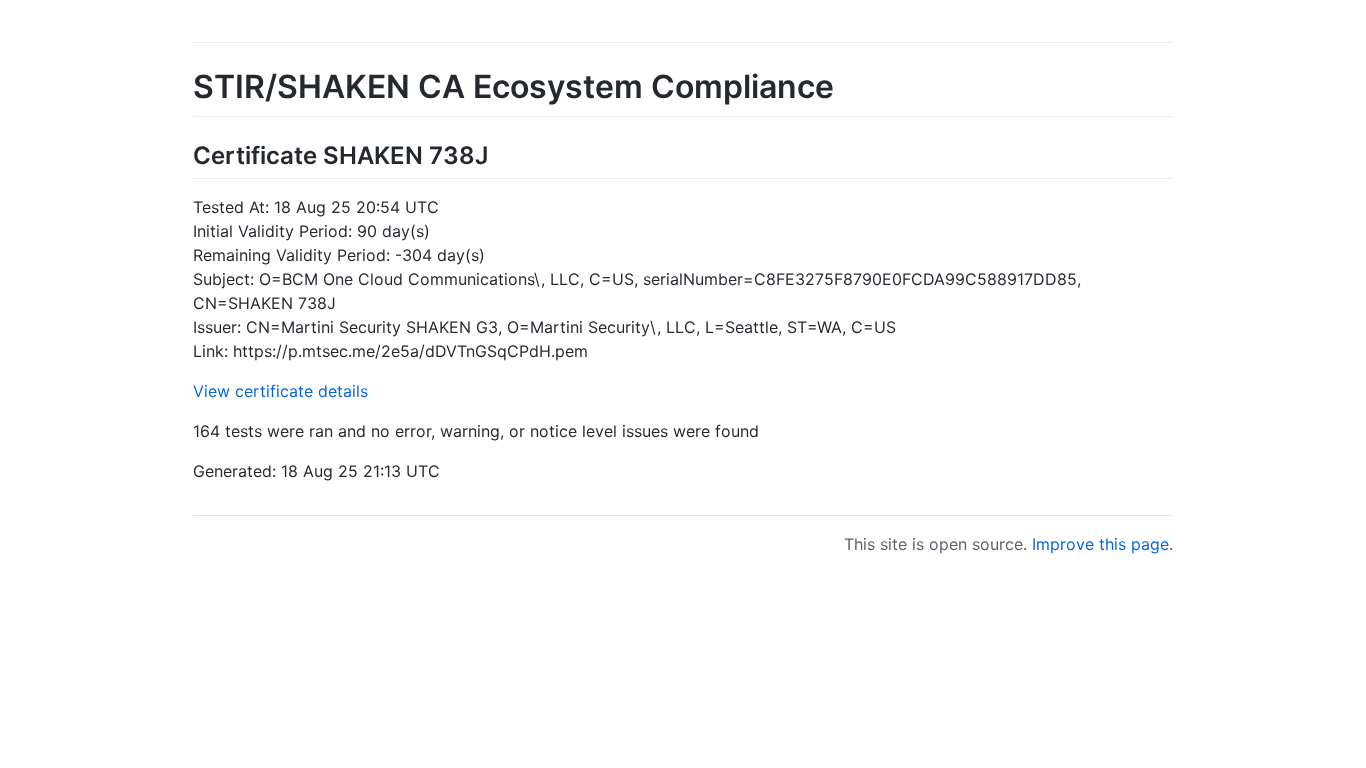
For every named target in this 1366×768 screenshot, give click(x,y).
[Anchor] (500, 153)
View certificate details (280, 391)
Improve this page (1100, 544)
